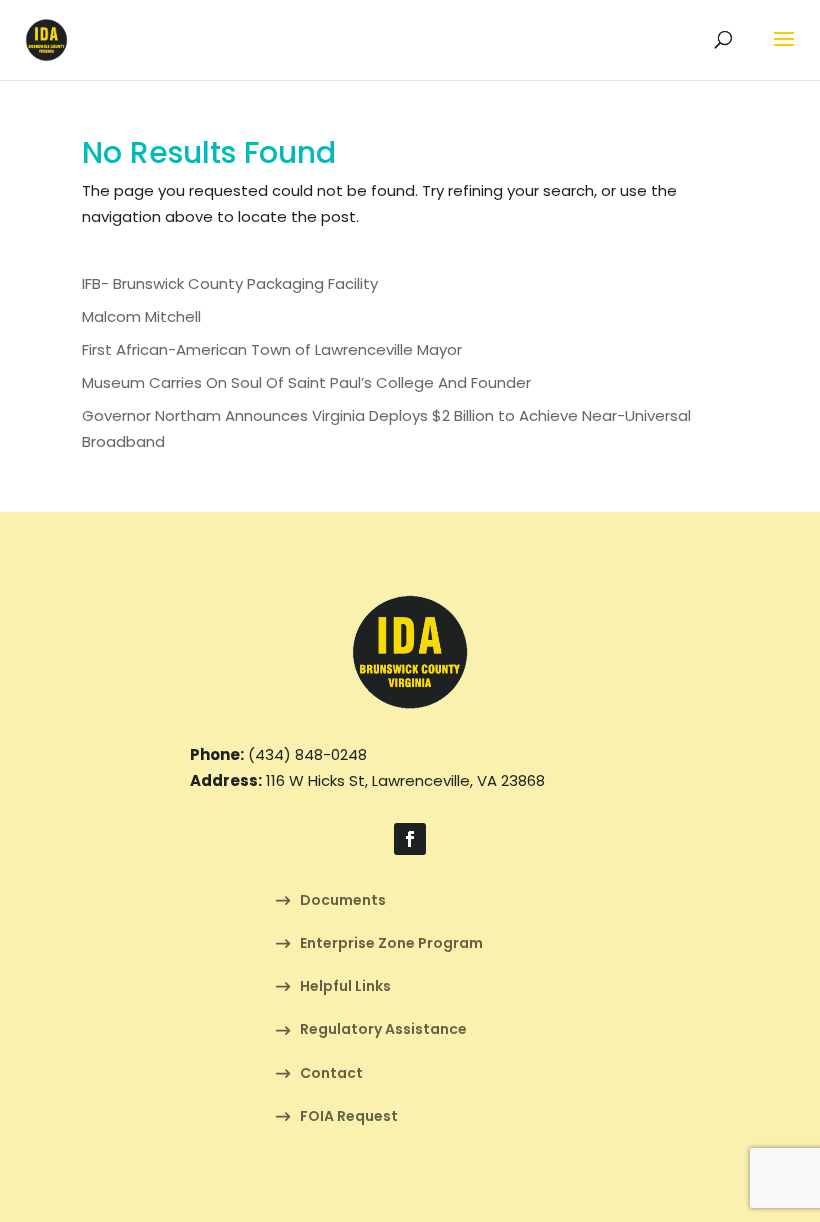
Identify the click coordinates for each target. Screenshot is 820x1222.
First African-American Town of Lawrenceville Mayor (272, 349)
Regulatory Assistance (383, 1030)
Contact (331, 1074)
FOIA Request (349, 1117)
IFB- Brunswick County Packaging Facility (230, 283)
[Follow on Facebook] (410, 839)
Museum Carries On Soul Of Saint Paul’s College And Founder (306, 382)
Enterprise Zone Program (391, 944)
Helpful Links (345, 987)
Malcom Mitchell (141, 316)
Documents (343, 901)
